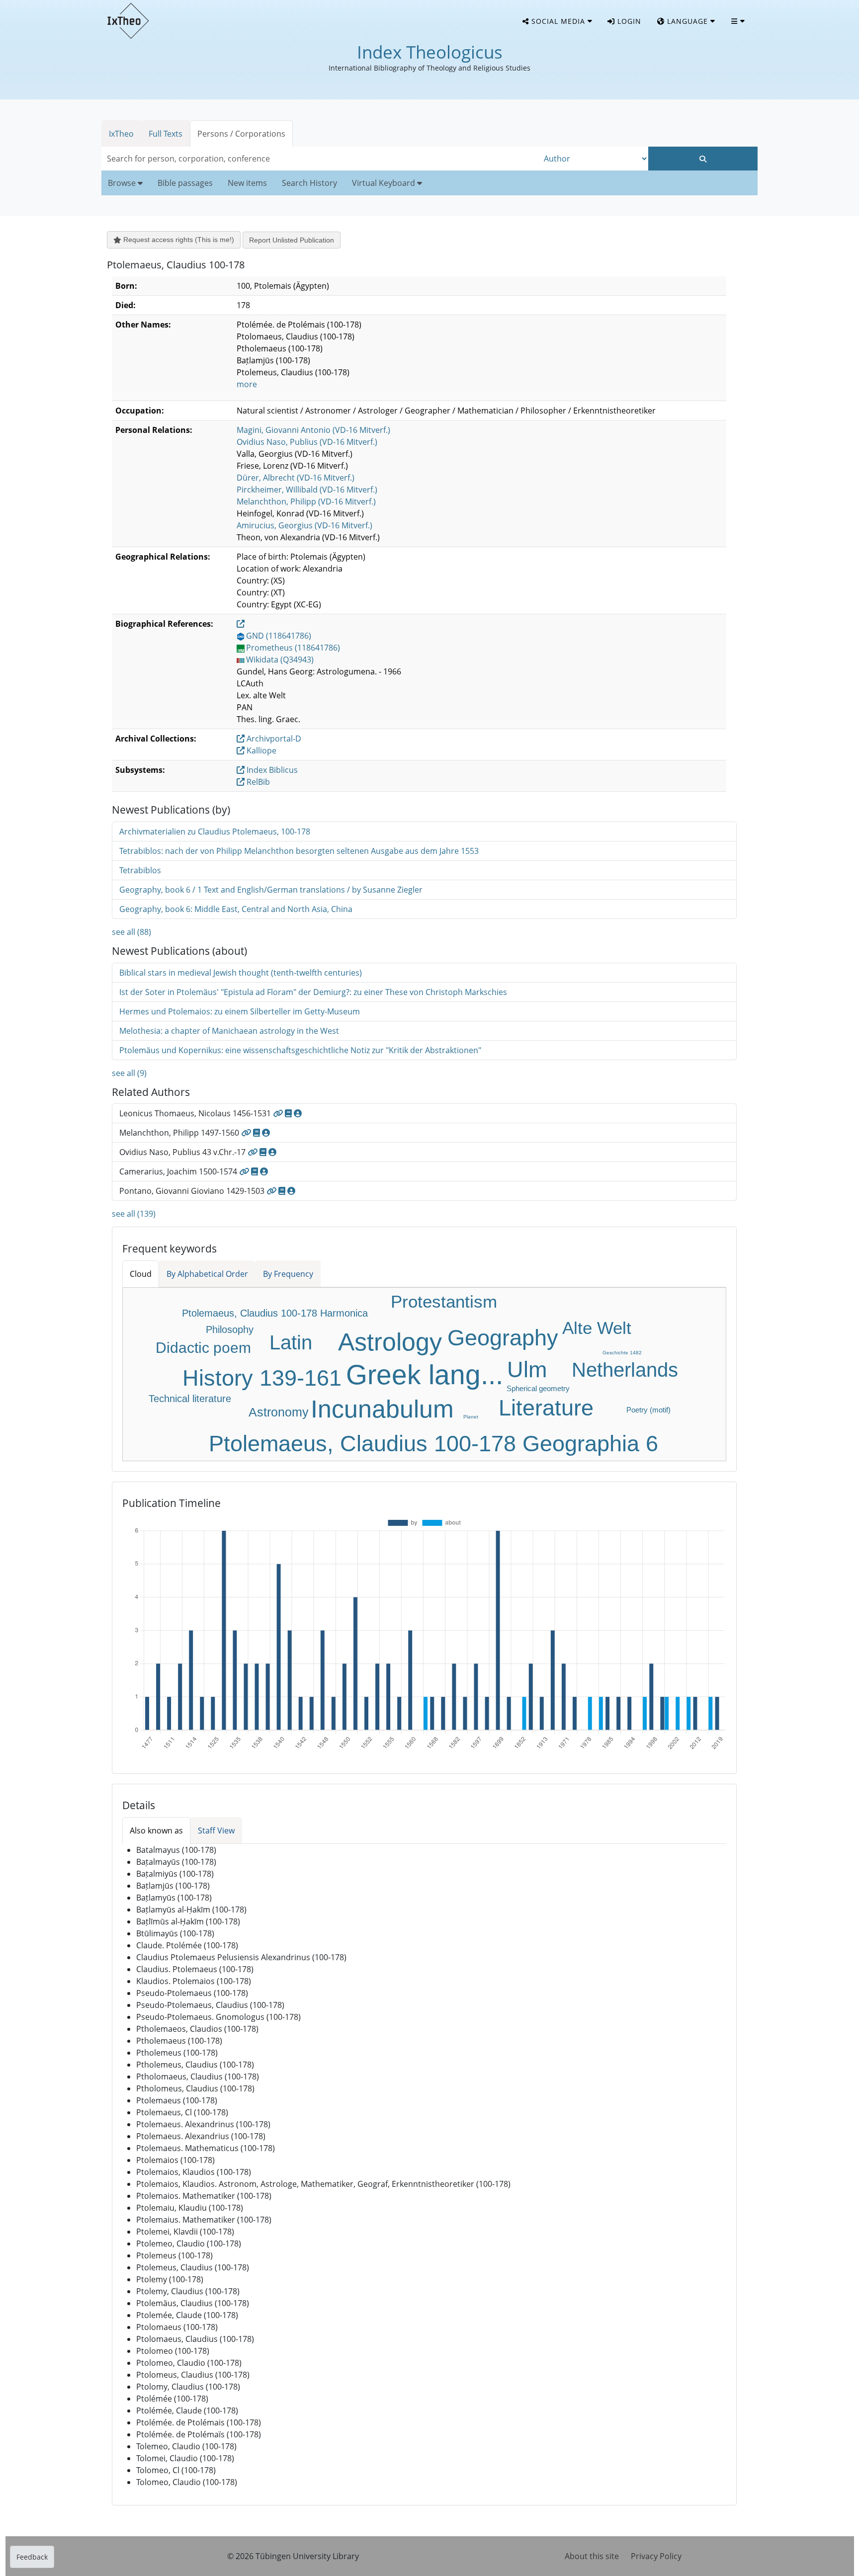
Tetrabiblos (140, 870)
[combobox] (320, 159)
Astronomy (279, 1412)
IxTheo (121, 134)
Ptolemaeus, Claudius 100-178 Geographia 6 (433, 1444)
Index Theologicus (430, 52)
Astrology (390, 1342)
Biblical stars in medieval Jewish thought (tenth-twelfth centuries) (241, 973)
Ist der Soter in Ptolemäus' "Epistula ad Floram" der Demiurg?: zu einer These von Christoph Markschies (313, 992)
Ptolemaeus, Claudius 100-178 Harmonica (275, 1313)
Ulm (527, 1370)
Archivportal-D (273, 739)
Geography (503, 1338)
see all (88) (131, 932)
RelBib (257, 782)
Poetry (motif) (648, 1410)
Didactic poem (203, 1348)
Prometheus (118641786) (293, 648)
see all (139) (134, 1214)
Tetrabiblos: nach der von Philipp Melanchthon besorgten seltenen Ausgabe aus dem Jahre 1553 (299, 851)
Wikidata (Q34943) (280, 660)
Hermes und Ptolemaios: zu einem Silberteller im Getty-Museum (240, 1011)
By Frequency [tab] (288, 1274)
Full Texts (166, 134)
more (247, 384)
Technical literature (190, 1399)
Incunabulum (382, 1409)
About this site (592, 2556)
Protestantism (444, 1301)
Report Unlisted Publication (292, 240)
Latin (291, 1342)
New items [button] (247, 183)
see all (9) (129, 1073)
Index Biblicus (271, 770)
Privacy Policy (656, 2556)
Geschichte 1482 (622, 1353)
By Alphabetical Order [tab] (207, 1274)
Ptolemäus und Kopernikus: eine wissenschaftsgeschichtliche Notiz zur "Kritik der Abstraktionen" (300, 1050)
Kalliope (260, 750)
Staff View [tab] (216, 1830)
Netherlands (625, 1370)
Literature (546, 1408)
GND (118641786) (279, 636)
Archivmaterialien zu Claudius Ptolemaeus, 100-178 (215, 831)
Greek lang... (425, 1375)
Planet (471, 1417)
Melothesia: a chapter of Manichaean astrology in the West (229, 1031)
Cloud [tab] (141, 1274)
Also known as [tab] (156, 1830)
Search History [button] (309, 183)
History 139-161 (262, 1378)
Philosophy (230, 1330)
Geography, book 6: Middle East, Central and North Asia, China (236, 909)
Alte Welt (597, 1328)
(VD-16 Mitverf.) (313, 430)
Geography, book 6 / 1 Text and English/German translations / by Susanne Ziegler (271, 890)
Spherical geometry (538, 1388)
